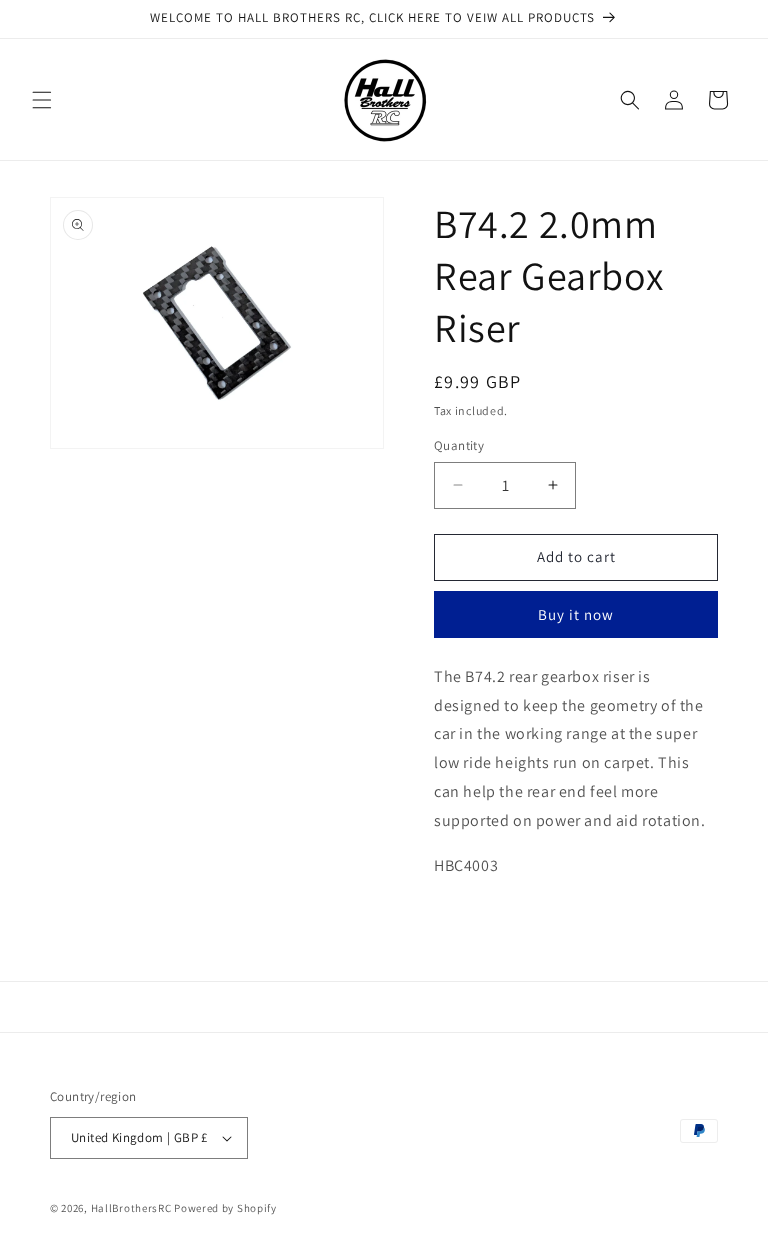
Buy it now (576, 614)
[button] (42, 100)
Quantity (459, 445)
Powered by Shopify (225, 1208)
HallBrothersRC (131, 1208)
